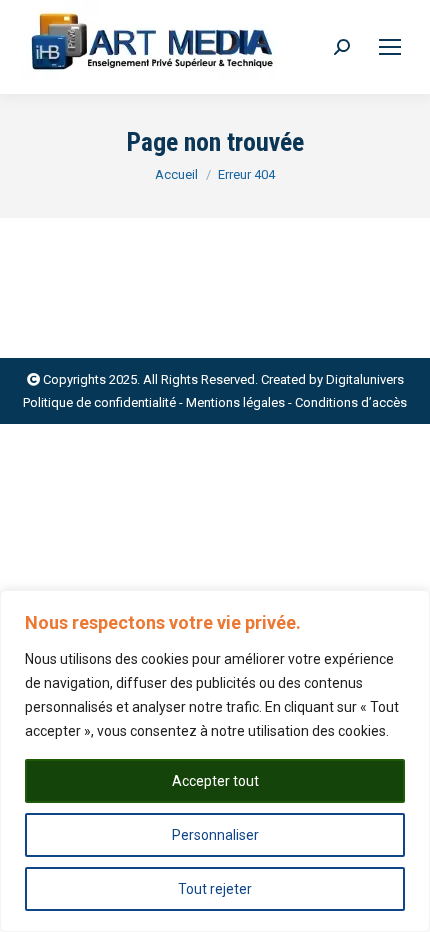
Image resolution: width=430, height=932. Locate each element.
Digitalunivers (365, 379)
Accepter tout (215, 781)
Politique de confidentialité (99, 402)
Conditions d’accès (351, 402)
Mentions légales (235, 402)
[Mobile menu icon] (390, 47)
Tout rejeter (215, 889)
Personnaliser (215, 835)
